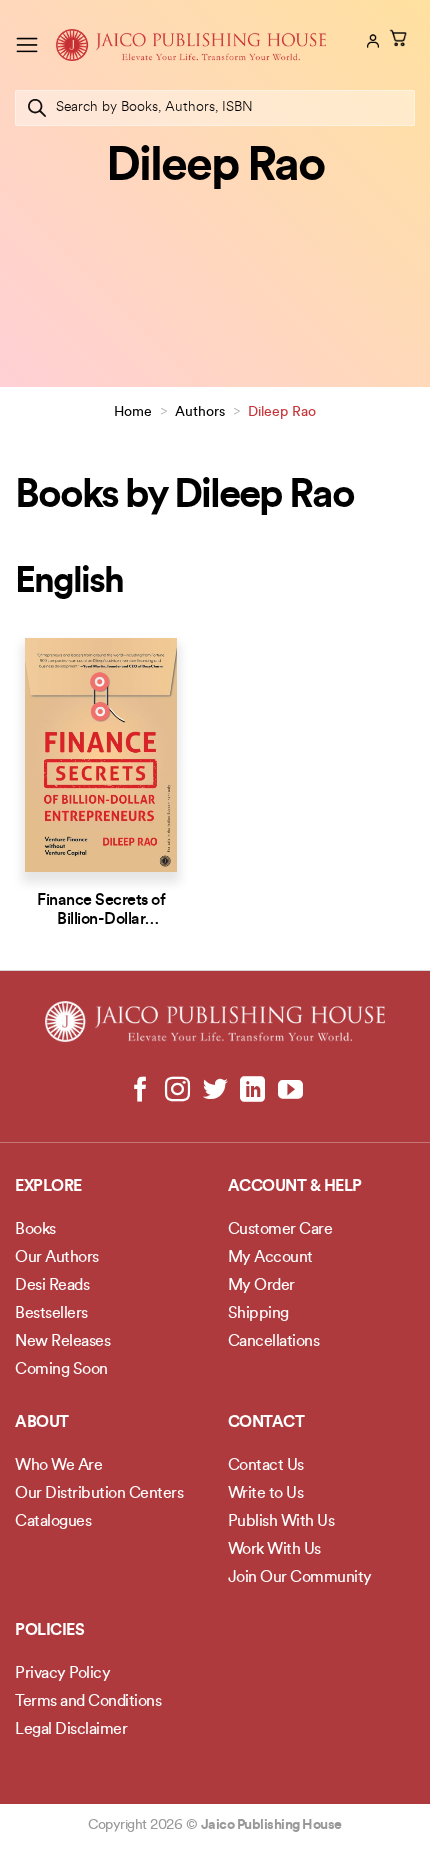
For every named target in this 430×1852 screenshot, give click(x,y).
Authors (200, 412)
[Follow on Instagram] (177, 1091)
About (42, 1423)
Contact (266, 1423)
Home (133, 412)
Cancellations (274, 1342)
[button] (27, 44)
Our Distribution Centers (99, 1494)
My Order (261, 1286)
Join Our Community (300, 1578)
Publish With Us (281, 1522)
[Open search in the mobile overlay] (215, 108)
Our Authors (57, 1258)
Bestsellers (51, 1314)
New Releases (62, 1342)
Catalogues (53, 1522)
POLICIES (49, 1631)
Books (35, 1230)
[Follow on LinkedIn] (252, 1091)
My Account (270, 1258)
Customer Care (280, 1230)
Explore (48, 1187)
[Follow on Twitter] (215, 1091)
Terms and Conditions (88, 1702)
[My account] (371, 41)
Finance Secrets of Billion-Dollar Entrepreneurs (101, 920)
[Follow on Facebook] (140, 1091)
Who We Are (58, 1466)
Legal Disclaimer (71, 1730)
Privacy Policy (62, 1674)
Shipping (258, 1314)
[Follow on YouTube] (289, 1091)
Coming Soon (61, 1370)
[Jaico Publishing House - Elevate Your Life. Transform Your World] (191, 45)
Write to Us (266, 1494)
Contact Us (266, 1466)
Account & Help (295, 1187)
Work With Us (274, 1550)
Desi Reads (52, 1286)
